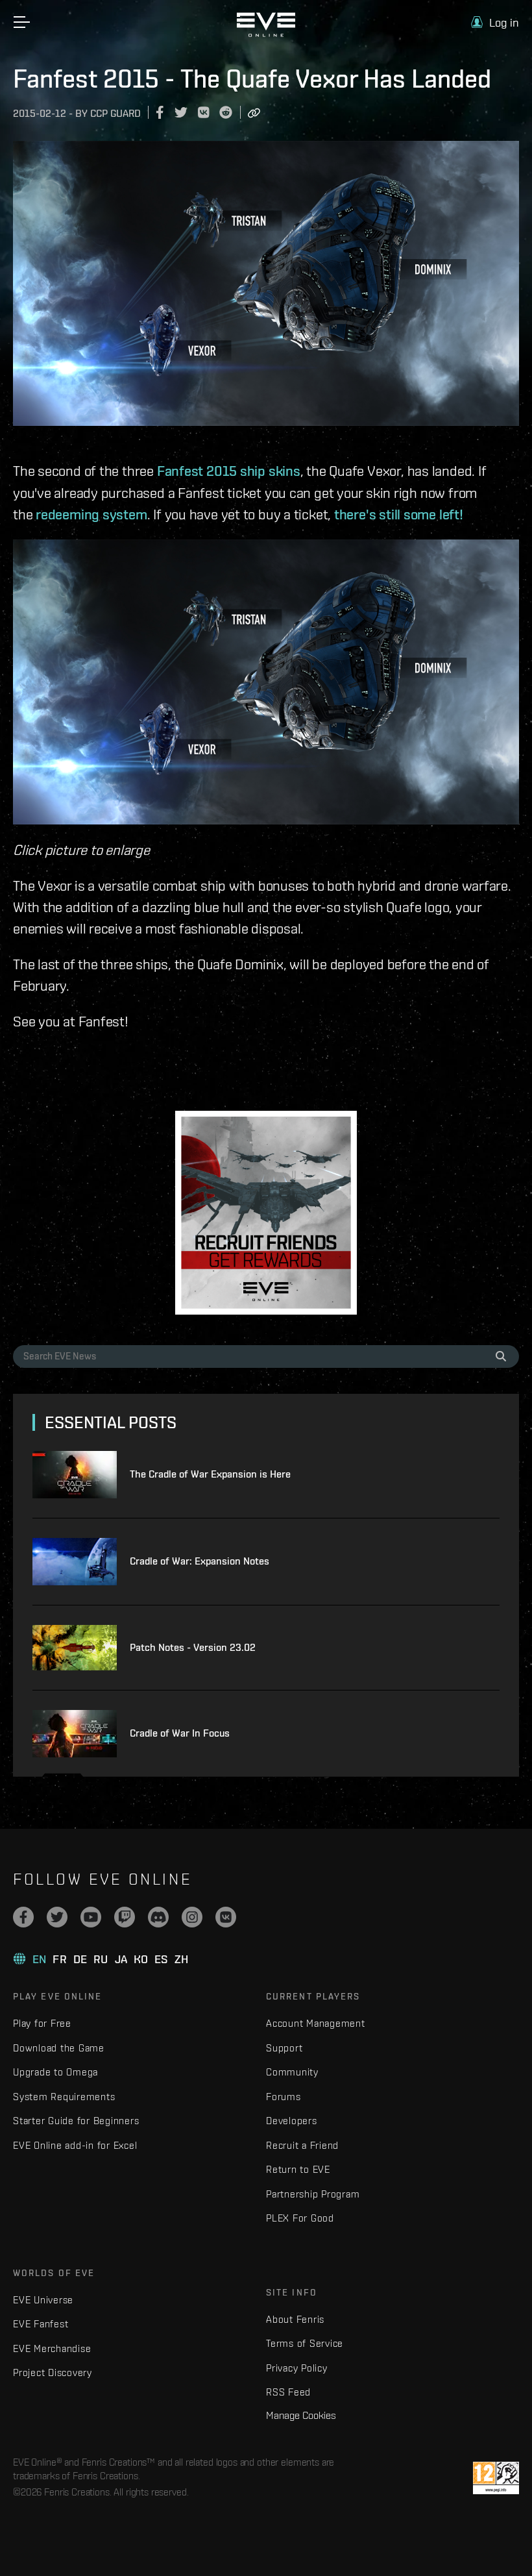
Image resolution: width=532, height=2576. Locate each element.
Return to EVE (298, 2169)
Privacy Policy (297, 2368)
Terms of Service (305, 2343)
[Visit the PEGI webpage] (496, 2478)
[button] (495, 22)
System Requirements (64, 2097)
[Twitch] (125, 1917)
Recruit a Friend (302, 2145)
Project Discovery (53, 2372)
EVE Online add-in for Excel (75, 2145)
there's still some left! (399, 514)
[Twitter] (57, 1917)
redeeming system (91, 514)
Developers (292, 2121)
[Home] (266, 34)
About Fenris (295, 2319)
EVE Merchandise (52, 2348)
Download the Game (59, 2048)
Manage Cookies (301, 2415)
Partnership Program (313, 2194)
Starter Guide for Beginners (76, 2121)
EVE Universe (43, 2300)
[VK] (226, 1917)
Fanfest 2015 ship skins (229, 471)
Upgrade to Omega (55, 2072)
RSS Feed (288, 2392)
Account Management (316, 2023)
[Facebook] (23, 1917)
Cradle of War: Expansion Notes (199, 1561)
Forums (284, 2097)
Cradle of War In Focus (180, 1733)
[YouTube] (91, 1917)
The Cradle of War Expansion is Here (210, 1474)
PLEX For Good (300, 2218)
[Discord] (158, 1917)
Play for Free (42, 2023)
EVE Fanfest (41, 2324)
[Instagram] (192, 1917)
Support (284, 2048)
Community (292, 2072)
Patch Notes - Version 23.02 (193, 1647)
